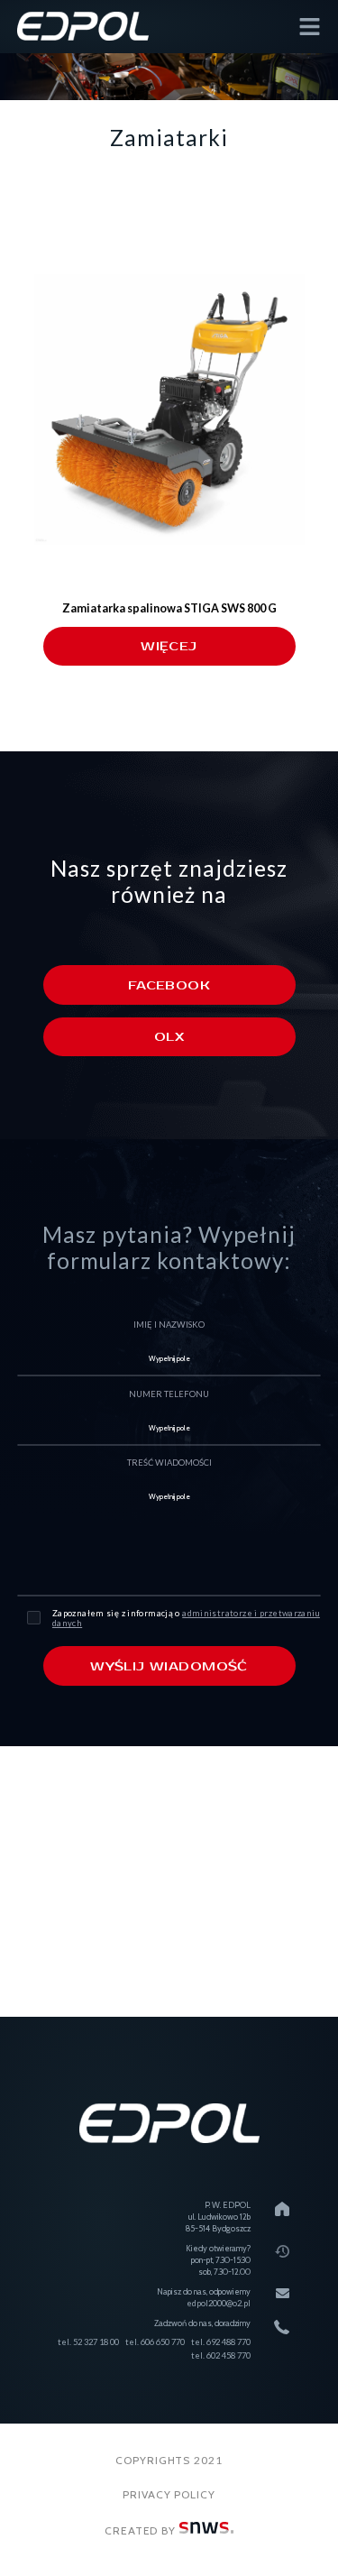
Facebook (169, 985)
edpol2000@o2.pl (219, 2303)
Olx (169, 1037)
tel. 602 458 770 (221, 2355)
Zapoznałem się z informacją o (186, 1618)
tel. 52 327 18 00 (88, 2342)
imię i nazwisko (169, 1325)
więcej (169, 646)
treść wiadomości (169, 1463)
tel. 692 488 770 (221, 2342)
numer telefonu (169, 1394)
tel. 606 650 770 (155, 2342)
